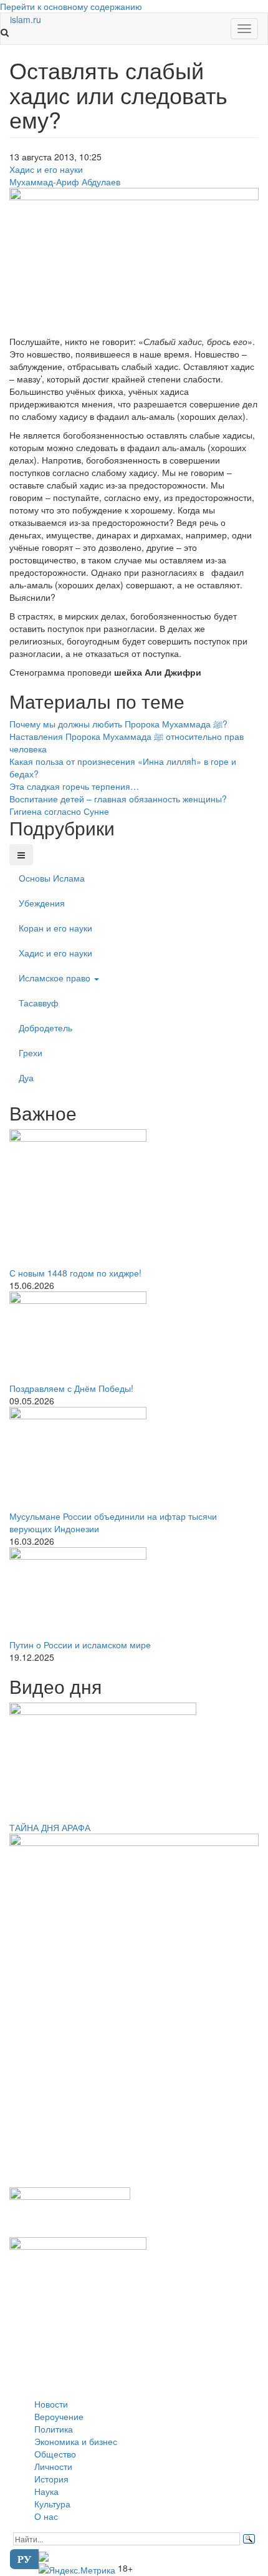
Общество (55, 2454)
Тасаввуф (39, 1003)
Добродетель (45, 1028)
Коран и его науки (55, 928)
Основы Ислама (52, 878)
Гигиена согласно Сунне (59, 811)
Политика (54, 2429)
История (51, 2479)
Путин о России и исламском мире (80, 1645)
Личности (53, 2466)
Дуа (26, 1077)
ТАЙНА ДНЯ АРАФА (50, 1827)
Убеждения (42, 903)
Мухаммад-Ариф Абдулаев (65, 182)
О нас (46, 2516)
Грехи (31, 1052)
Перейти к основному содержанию (71, 6)
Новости (51, 2404)
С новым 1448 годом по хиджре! (75, 1273)
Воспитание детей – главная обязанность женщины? (118, 799)
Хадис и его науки (46, 169)
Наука (46, 2491)
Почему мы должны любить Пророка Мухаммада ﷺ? (118, 724)
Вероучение (59, 2416)
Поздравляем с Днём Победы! (71, 1388)
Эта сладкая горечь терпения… (74, 786)
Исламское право (56, 978)
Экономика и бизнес (76, 2441)
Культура (52, 2504)
